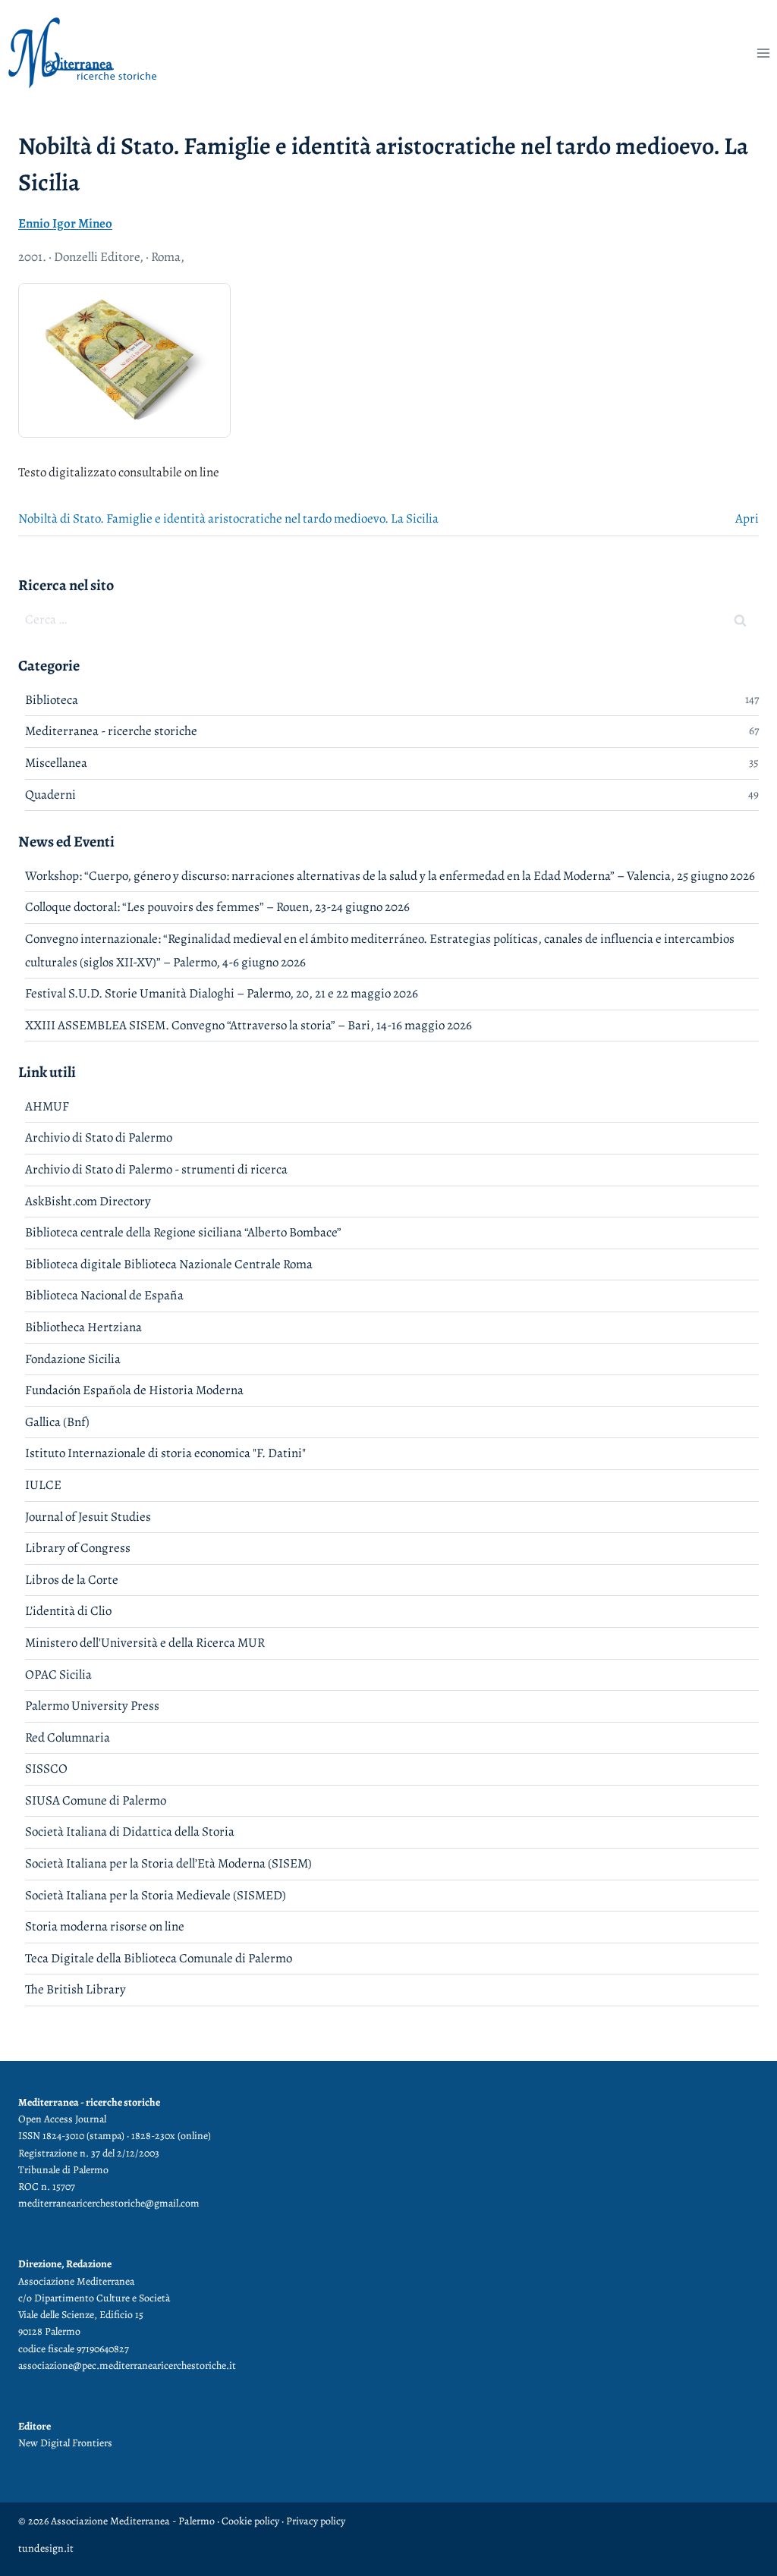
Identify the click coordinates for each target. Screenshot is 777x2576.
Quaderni (50, 795)
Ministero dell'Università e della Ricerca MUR (145, 1643)
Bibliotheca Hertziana (83, 1327)
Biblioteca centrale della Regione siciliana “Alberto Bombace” (183, 1232)
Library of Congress (78, 1548)
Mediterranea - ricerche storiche (111, 731)
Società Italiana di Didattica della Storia (130, 1831)
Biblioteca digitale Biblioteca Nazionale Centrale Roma (169, 1264)
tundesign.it (46, 2548)
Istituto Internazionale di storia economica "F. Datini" (165, 1453)
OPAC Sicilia (58, 1674)
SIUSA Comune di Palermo (96, 1800)
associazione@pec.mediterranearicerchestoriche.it (127, 2366)
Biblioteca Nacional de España (104, 1295)
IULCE (43, 1485)
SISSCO (46, 1769)
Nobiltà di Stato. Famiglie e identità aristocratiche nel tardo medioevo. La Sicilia (228, 518)
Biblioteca (52, 700)
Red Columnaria (68, 1737)
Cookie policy (249, 2521)
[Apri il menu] (763, 53)
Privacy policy (316, 2521)
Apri (747, 518)
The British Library (75, 1989)
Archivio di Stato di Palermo (99, 1137)
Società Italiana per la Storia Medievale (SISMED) (156, 1895)
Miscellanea (56, 763)
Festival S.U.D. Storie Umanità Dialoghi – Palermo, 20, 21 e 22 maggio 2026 (222, 993)
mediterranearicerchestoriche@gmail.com (109, 2203)
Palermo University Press (92, 1706)
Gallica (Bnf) (57, 1422)
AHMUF (47, 1106)
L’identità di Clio (68, 1611)
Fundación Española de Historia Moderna (134, 1390)
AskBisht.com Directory (88, 1201)
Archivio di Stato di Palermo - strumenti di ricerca (156, 1169)
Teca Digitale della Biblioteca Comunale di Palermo (159, 1958)
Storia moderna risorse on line (105, 1926)
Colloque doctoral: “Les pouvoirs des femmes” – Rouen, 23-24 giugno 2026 (217, 907)
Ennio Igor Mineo (65, 223)
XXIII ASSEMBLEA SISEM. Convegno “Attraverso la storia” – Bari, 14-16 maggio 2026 (249, 1025)
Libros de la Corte (72, 1580)
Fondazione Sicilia (73, 1359)
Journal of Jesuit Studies (88, 1517)
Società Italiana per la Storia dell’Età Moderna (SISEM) (168, 1863)
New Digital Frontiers (65, 2443)
